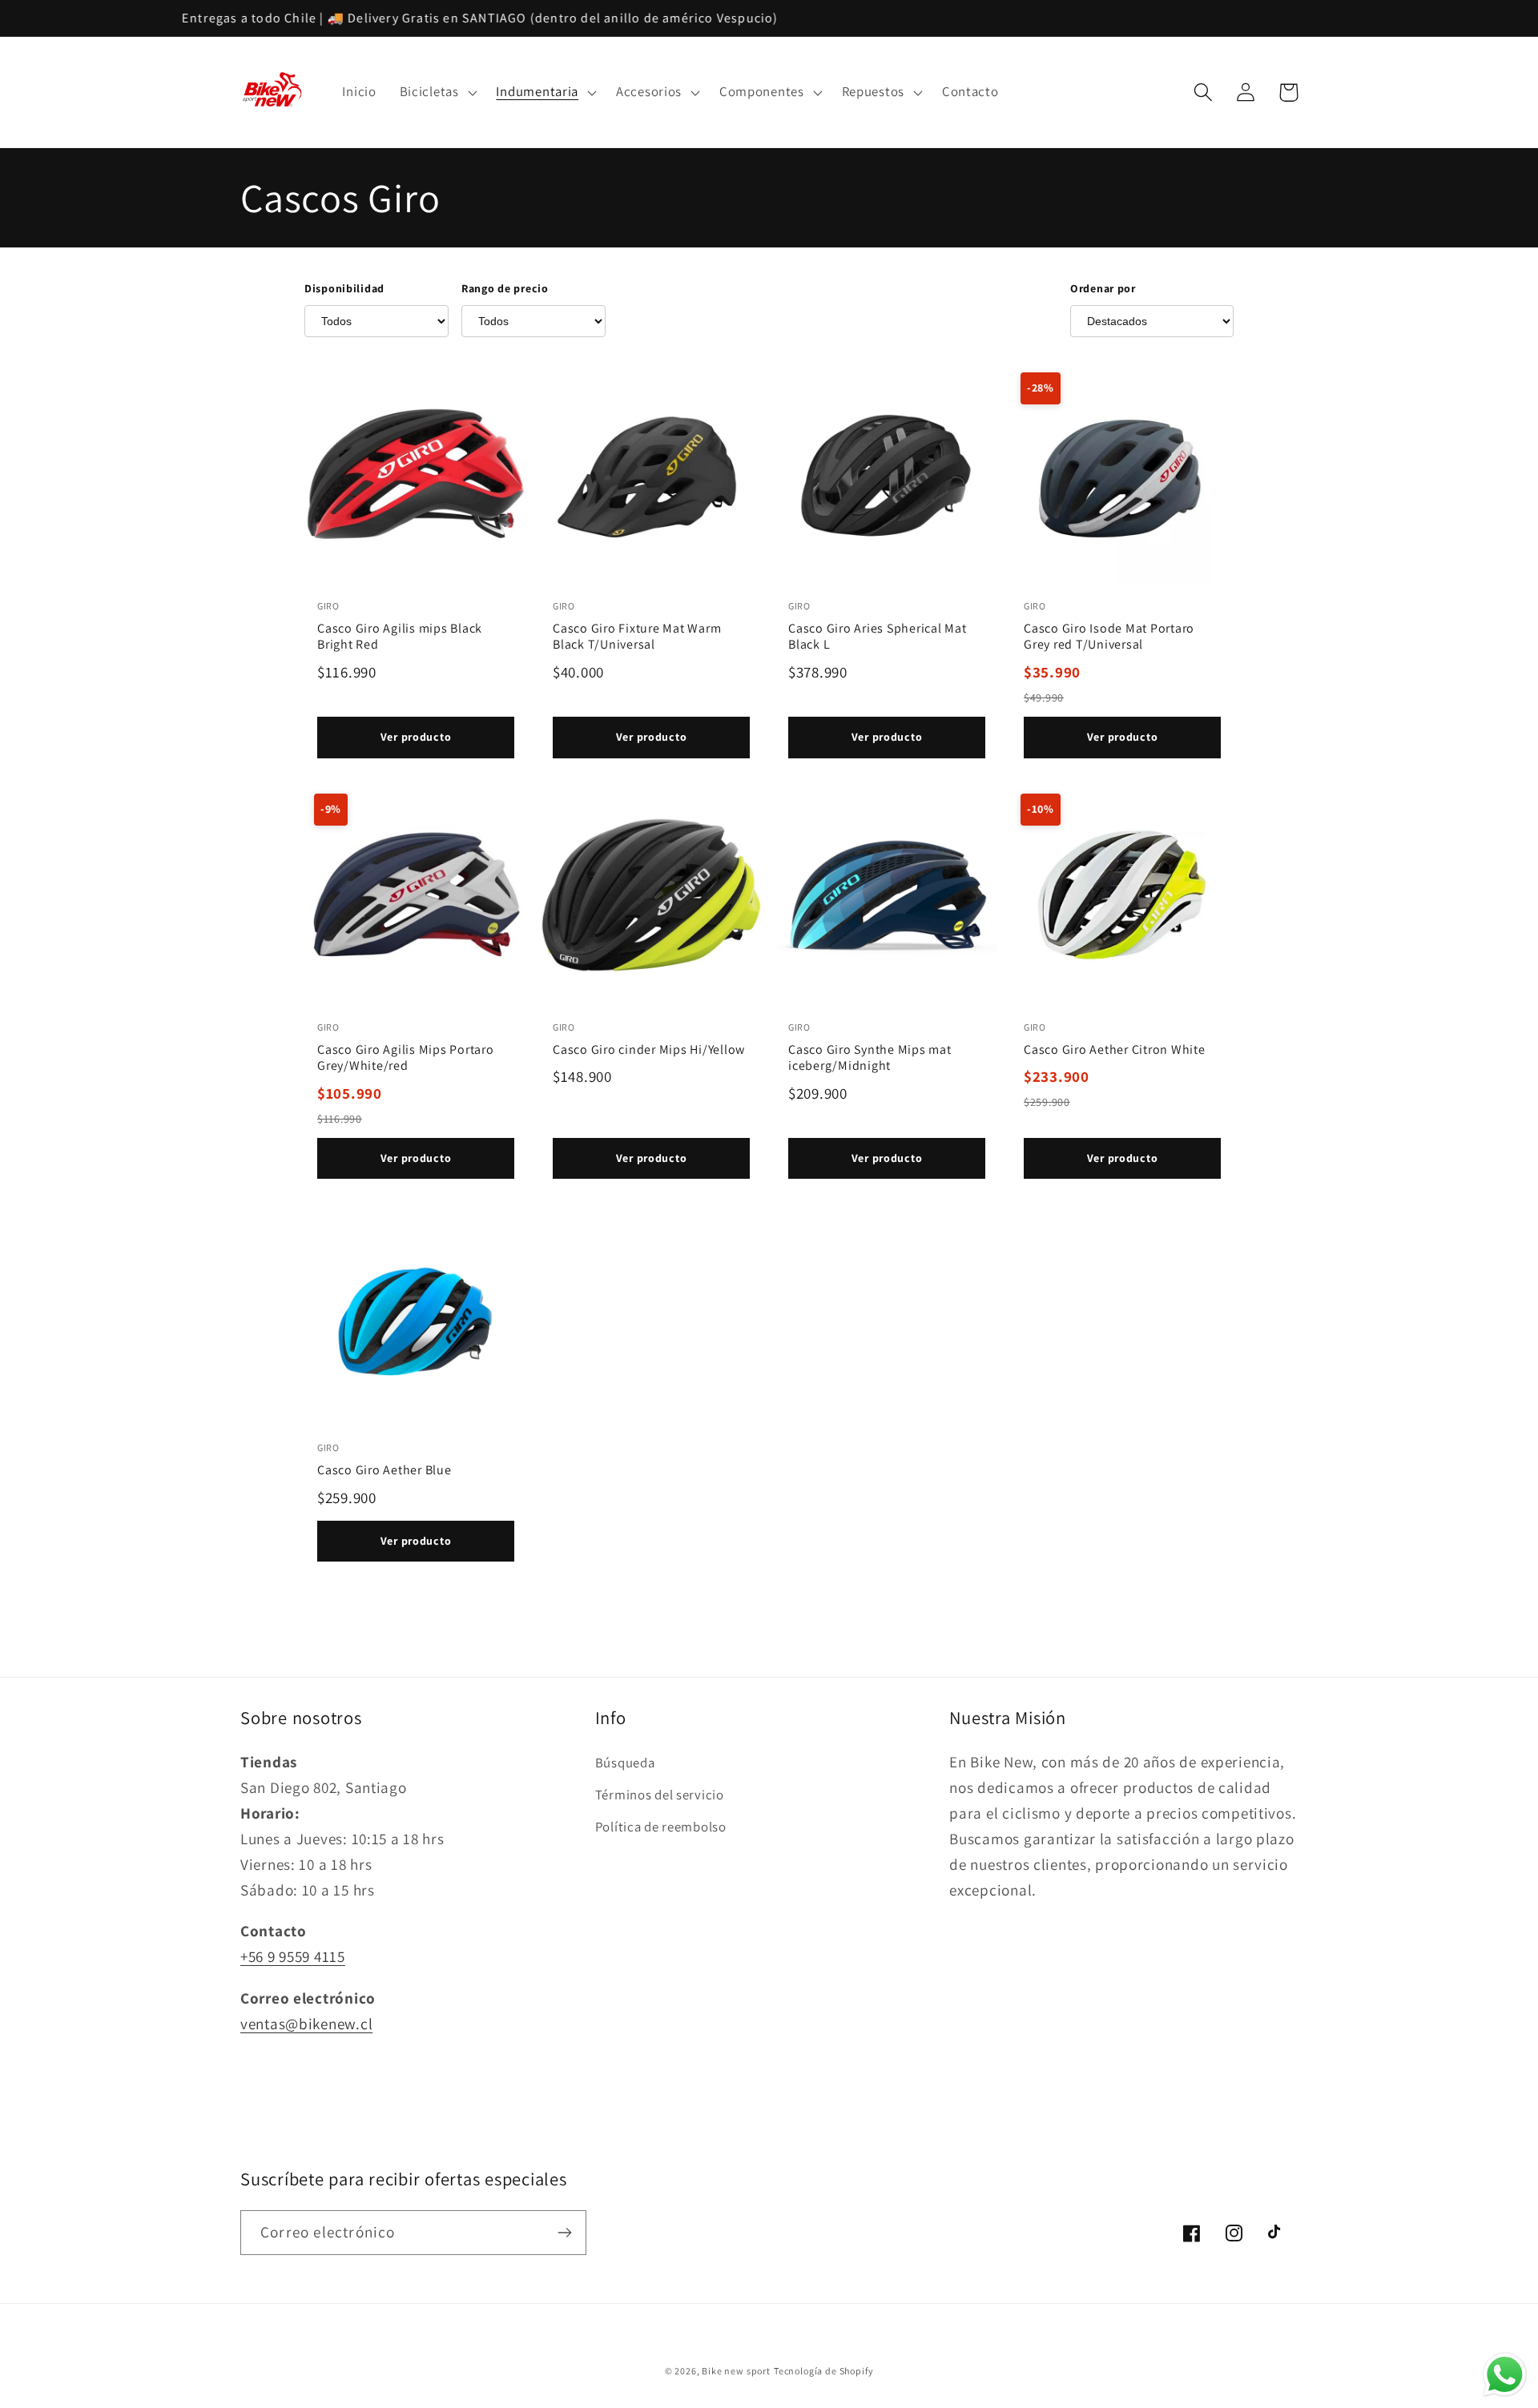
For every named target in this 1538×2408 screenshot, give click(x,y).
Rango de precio (505, 288)
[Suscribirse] (564, 2233)
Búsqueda (625, 1763)
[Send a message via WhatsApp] (1505, 2375)
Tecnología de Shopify (824, 2371)
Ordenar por (1103, 288)
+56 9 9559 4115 (293, 1956)
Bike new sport (736, 2371)
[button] (436, 92)
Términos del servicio (660, 1795)
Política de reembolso (661, 1827)
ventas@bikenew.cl (306, 2024)
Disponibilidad (344, 288)
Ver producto (416, 737)
